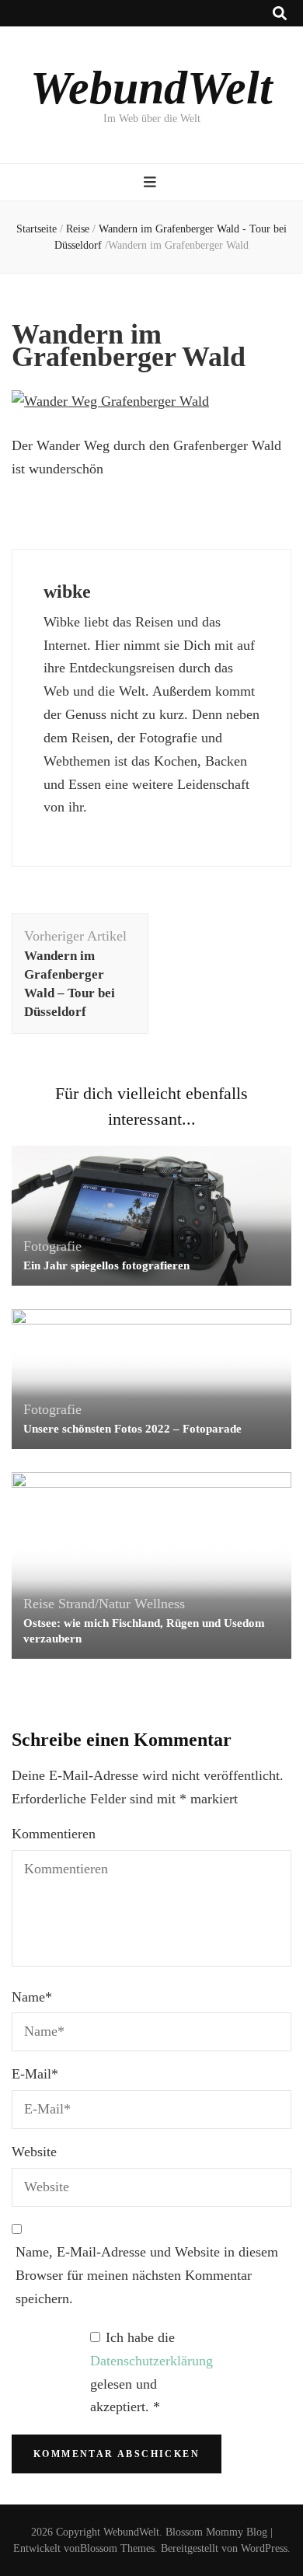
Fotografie (52, 1246)
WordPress (264, 2548)
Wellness (160, 1604)
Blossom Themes (117, 2548)
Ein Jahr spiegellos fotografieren (106, 1265)
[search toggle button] (280, 14)
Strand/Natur (94, 1604)
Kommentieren (54, 1834)
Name (32, 1997)
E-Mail (35, 2074)
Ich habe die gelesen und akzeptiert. (151, 2372)
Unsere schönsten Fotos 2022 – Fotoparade (132, 1429)
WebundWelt (151, 88)
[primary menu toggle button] (152, 182)
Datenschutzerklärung (151, 2361)
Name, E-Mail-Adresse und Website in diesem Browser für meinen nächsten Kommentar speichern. (147, 2275)
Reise (78, 229)
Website (34, 2152)
